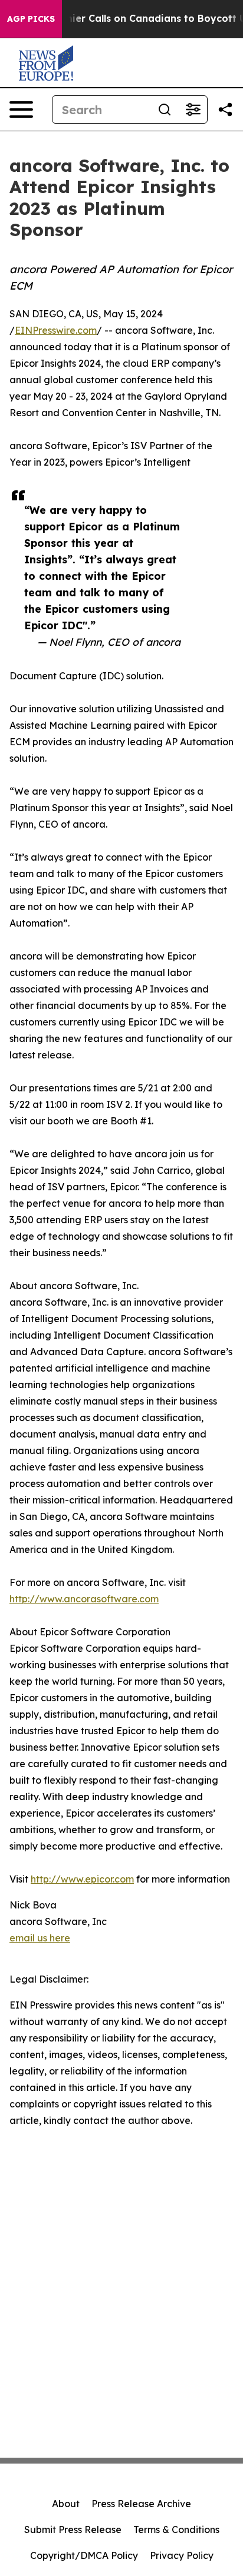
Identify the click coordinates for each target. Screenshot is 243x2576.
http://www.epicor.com (82, 1879)
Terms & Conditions (176, 2529)
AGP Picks (31, 19)
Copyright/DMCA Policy (84, 2555)
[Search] (165, 109)
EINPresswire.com (56, 330)
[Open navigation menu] (21, 109)
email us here (40, 1938)
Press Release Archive (141, 2504)
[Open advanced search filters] (193, 109)
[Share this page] (225, 109)
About (66, 2504)
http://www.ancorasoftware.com (84, 1599)
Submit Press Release (73, 2529)
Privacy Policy (182, 2555)
